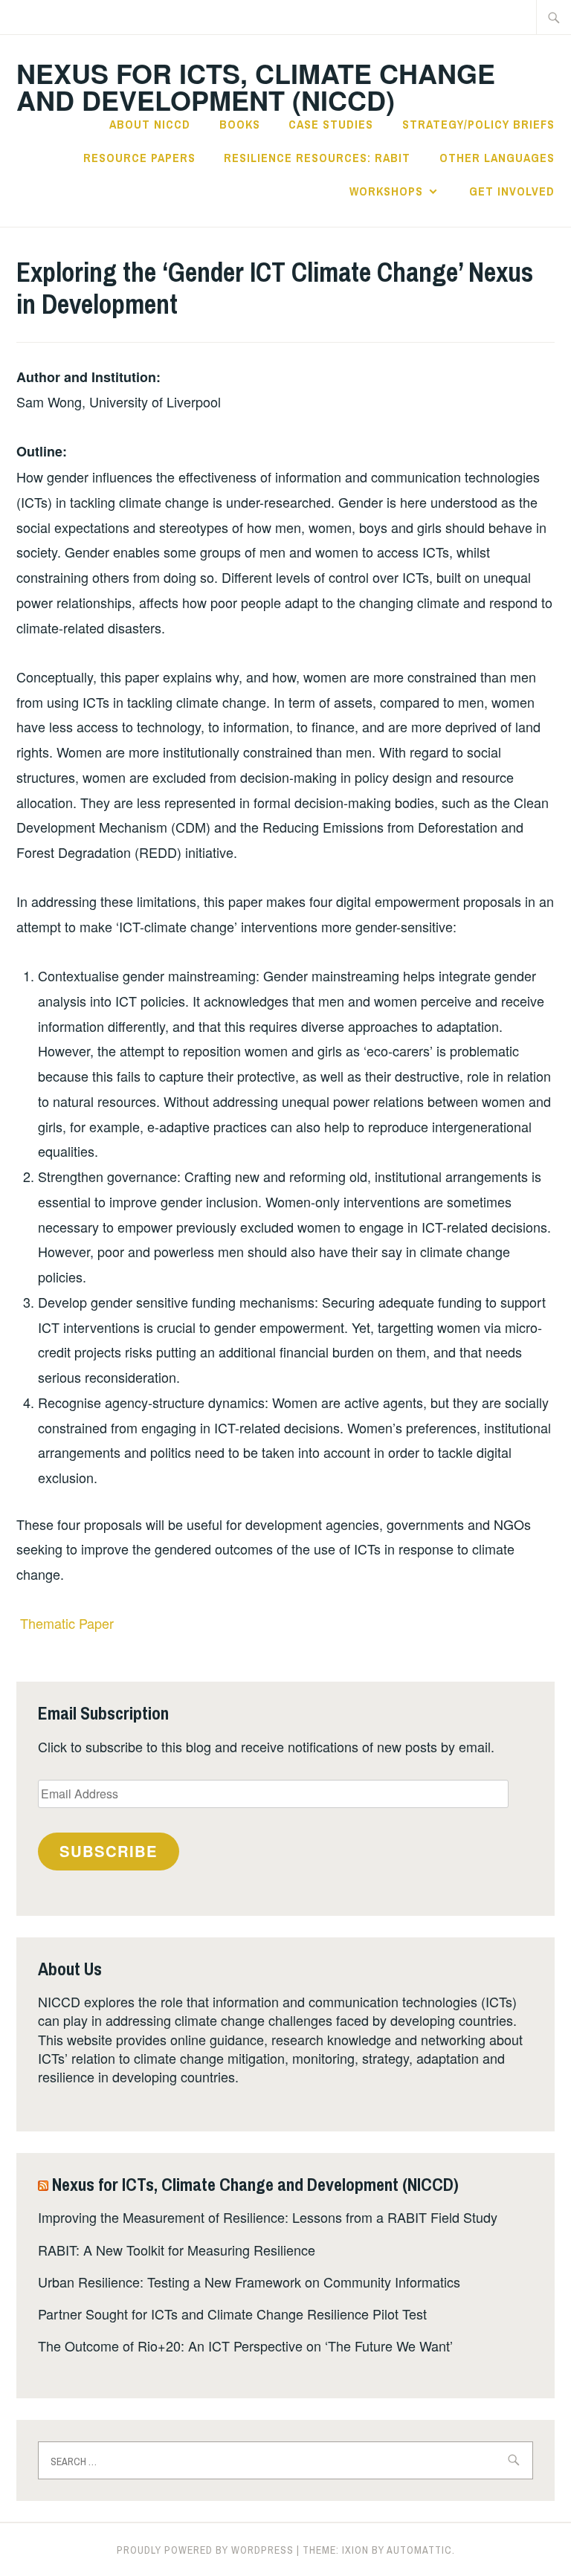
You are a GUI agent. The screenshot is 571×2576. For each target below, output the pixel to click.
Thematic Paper (67, 1623)
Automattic (419, 2550)
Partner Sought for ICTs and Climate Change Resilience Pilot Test (232, 2314)
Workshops (386, 191)
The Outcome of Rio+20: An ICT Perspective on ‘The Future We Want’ (245, 2346)
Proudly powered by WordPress (205, 2550)
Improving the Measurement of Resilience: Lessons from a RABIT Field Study (268, 2217)
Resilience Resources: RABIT (317, 158)
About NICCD (150, 124)
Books (240, 124)
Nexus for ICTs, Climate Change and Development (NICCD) (256, 86)
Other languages (497, 158)
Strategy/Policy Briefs (478, 124)
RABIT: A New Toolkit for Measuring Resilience (177, 2250)
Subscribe (109, 1851)
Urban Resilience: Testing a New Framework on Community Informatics (249, 2282)
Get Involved (512, 191)
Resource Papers (139, 158)
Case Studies (331, 124)
